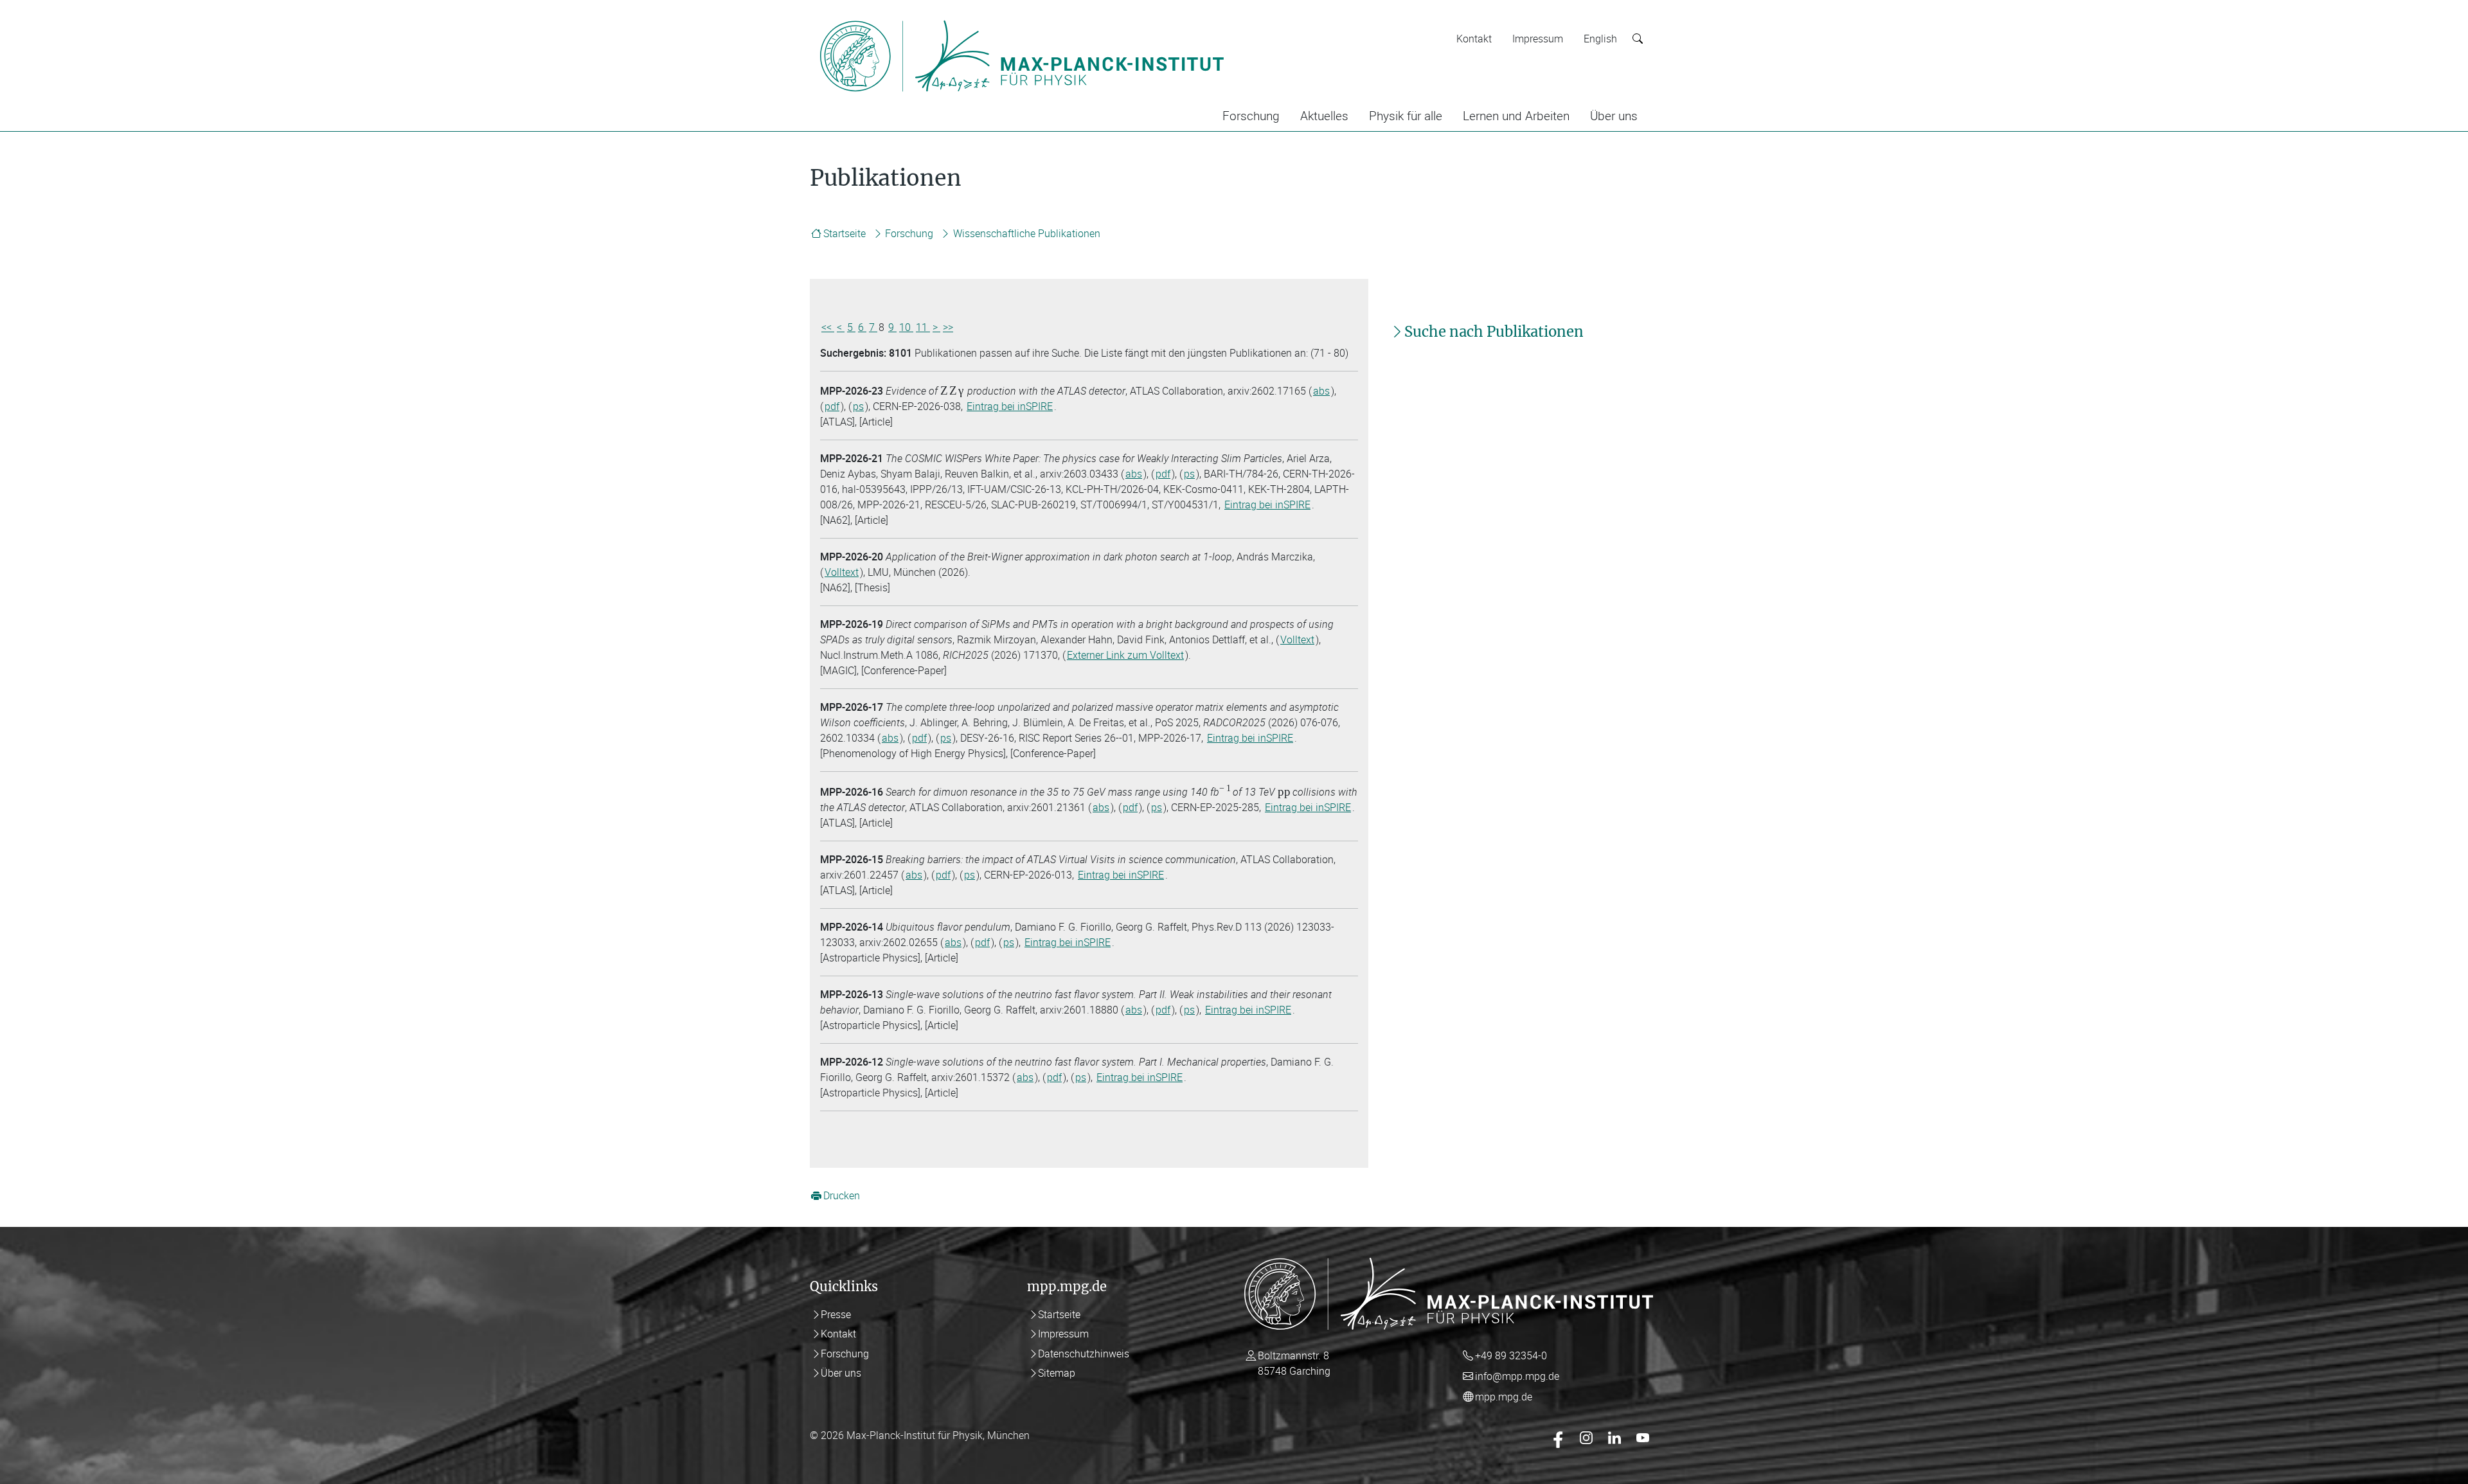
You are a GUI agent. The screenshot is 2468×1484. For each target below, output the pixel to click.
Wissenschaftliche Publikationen (1027, 233)
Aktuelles (1324, 116)
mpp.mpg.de (1504, 1397)
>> (948, 327)
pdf (832, 406)
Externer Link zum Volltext (1125, 655)
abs (1321, 391)
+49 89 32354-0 (1511, 1355)
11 (923, 327)
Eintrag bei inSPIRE (1010, 406)
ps (858, 406)
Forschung (1251, 116)
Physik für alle (1406, 116)
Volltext (842, 572)
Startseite (845, 233)
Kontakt (1474, 39)
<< (828, 327)
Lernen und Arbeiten (1516, 116)
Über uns (1614, 116)
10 (906, 327)
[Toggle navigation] (1252, 18)
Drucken (842, 1196)
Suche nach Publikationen (1494, 332)
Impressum (1538, 39)
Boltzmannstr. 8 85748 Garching (1294, 1363)
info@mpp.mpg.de (1517, 1376)
